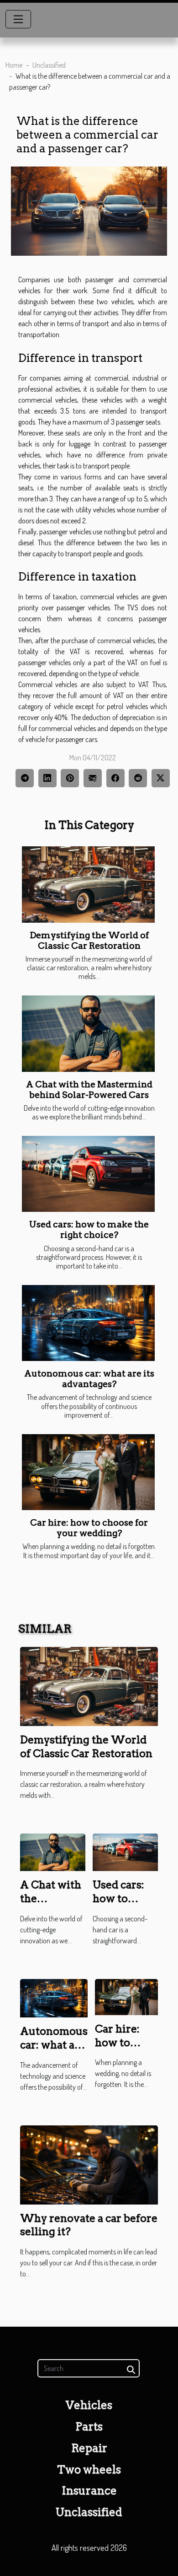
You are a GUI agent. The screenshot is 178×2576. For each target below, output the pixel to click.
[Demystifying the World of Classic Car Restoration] (88, 884)
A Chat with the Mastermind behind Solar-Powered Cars (89, 1090)
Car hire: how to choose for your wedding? (89, 1528)
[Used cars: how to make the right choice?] (88, 1174)
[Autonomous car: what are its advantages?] (88, 1323)
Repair (89, 2448)
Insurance (89, 2491)
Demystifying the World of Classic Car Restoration (89, 941)
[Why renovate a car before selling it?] (89, 2164)
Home (14, 65)
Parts (89, 2427)
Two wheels (89, 2470)
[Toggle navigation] (18, 19)
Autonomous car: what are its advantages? (89, 1379)
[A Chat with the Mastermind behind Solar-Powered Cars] (88, 1033)
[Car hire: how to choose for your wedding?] (88, 1472)
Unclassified (49, 65)
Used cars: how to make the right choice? (89, 1230)
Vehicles (89, 2405)
